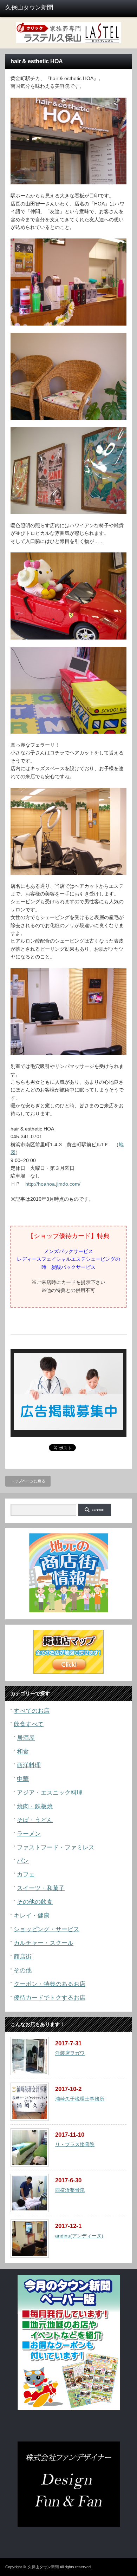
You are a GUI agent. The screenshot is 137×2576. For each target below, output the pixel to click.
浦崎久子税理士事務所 (80, 2099)
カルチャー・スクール (44, 1943)
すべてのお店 (32, 1711)
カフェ (26, 1874)
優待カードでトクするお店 (50, 1998)
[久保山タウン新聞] (33, 8)
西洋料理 (29, 1765)
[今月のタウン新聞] (69, 2409)
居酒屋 (26, 1738)
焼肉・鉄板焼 (35, 1806)
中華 (23, 1779)
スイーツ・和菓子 (41, 1888)
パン (23, 1861)
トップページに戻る (28, 1481)
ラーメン (29, 1834)
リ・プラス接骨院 (75, 2144)
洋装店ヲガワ (70, 2053)
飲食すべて (29, 1724)
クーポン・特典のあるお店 (50, 1984)
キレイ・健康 (32, 1916)
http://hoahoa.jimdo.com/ (53, 1184)
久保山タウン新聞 (43, 2567)
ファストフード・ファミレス (56, 1847)
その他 (23, 1970)
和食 (23, 1752)
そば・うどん (35, 1820)
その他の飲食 (35, 1902)
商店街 (23, 1957)
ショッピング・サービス (47, 1929)
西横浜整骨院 (70, 2190)
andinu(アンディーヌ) (79, 2236)
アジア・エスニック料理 (50, 1793)
